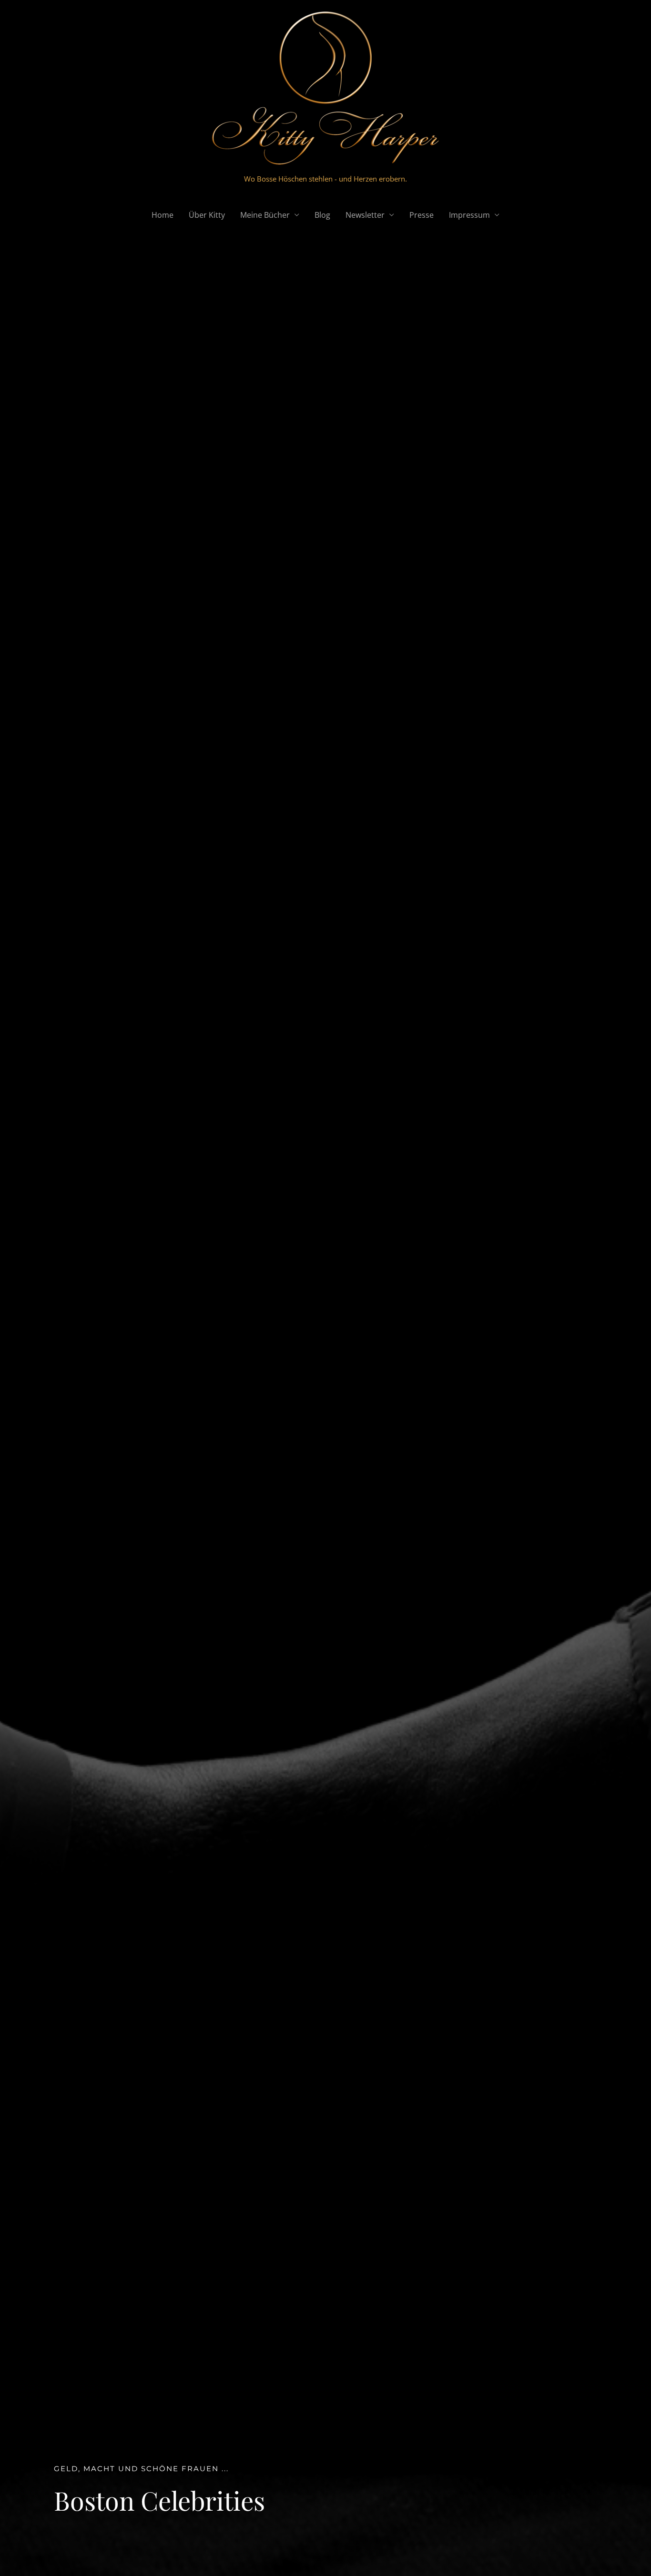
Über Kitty (207, 215)
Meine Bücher (265, 215)
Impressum (469, 215)
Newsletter (365, 215)
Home (163, 215)
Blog (322, 215)
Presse (422, 215)
